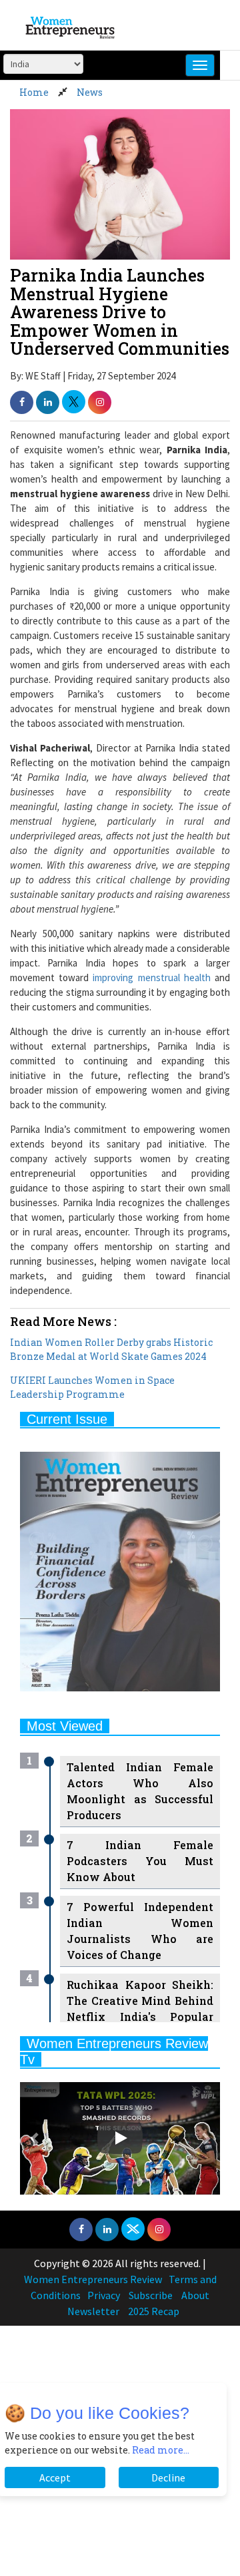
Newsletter (93, 2311)
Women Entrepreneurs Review (93, 2279)
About (195, 2295)
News (90, 92)
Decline (168, 2477)
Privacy (104, 2295)
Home (34, 92)
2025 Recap (154, 2311)
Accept (55, 2477)
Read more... (161, 2450)
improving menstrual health (151, 977)
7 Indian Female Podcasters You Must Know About (140, 1861)
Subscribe (151, 2295)
